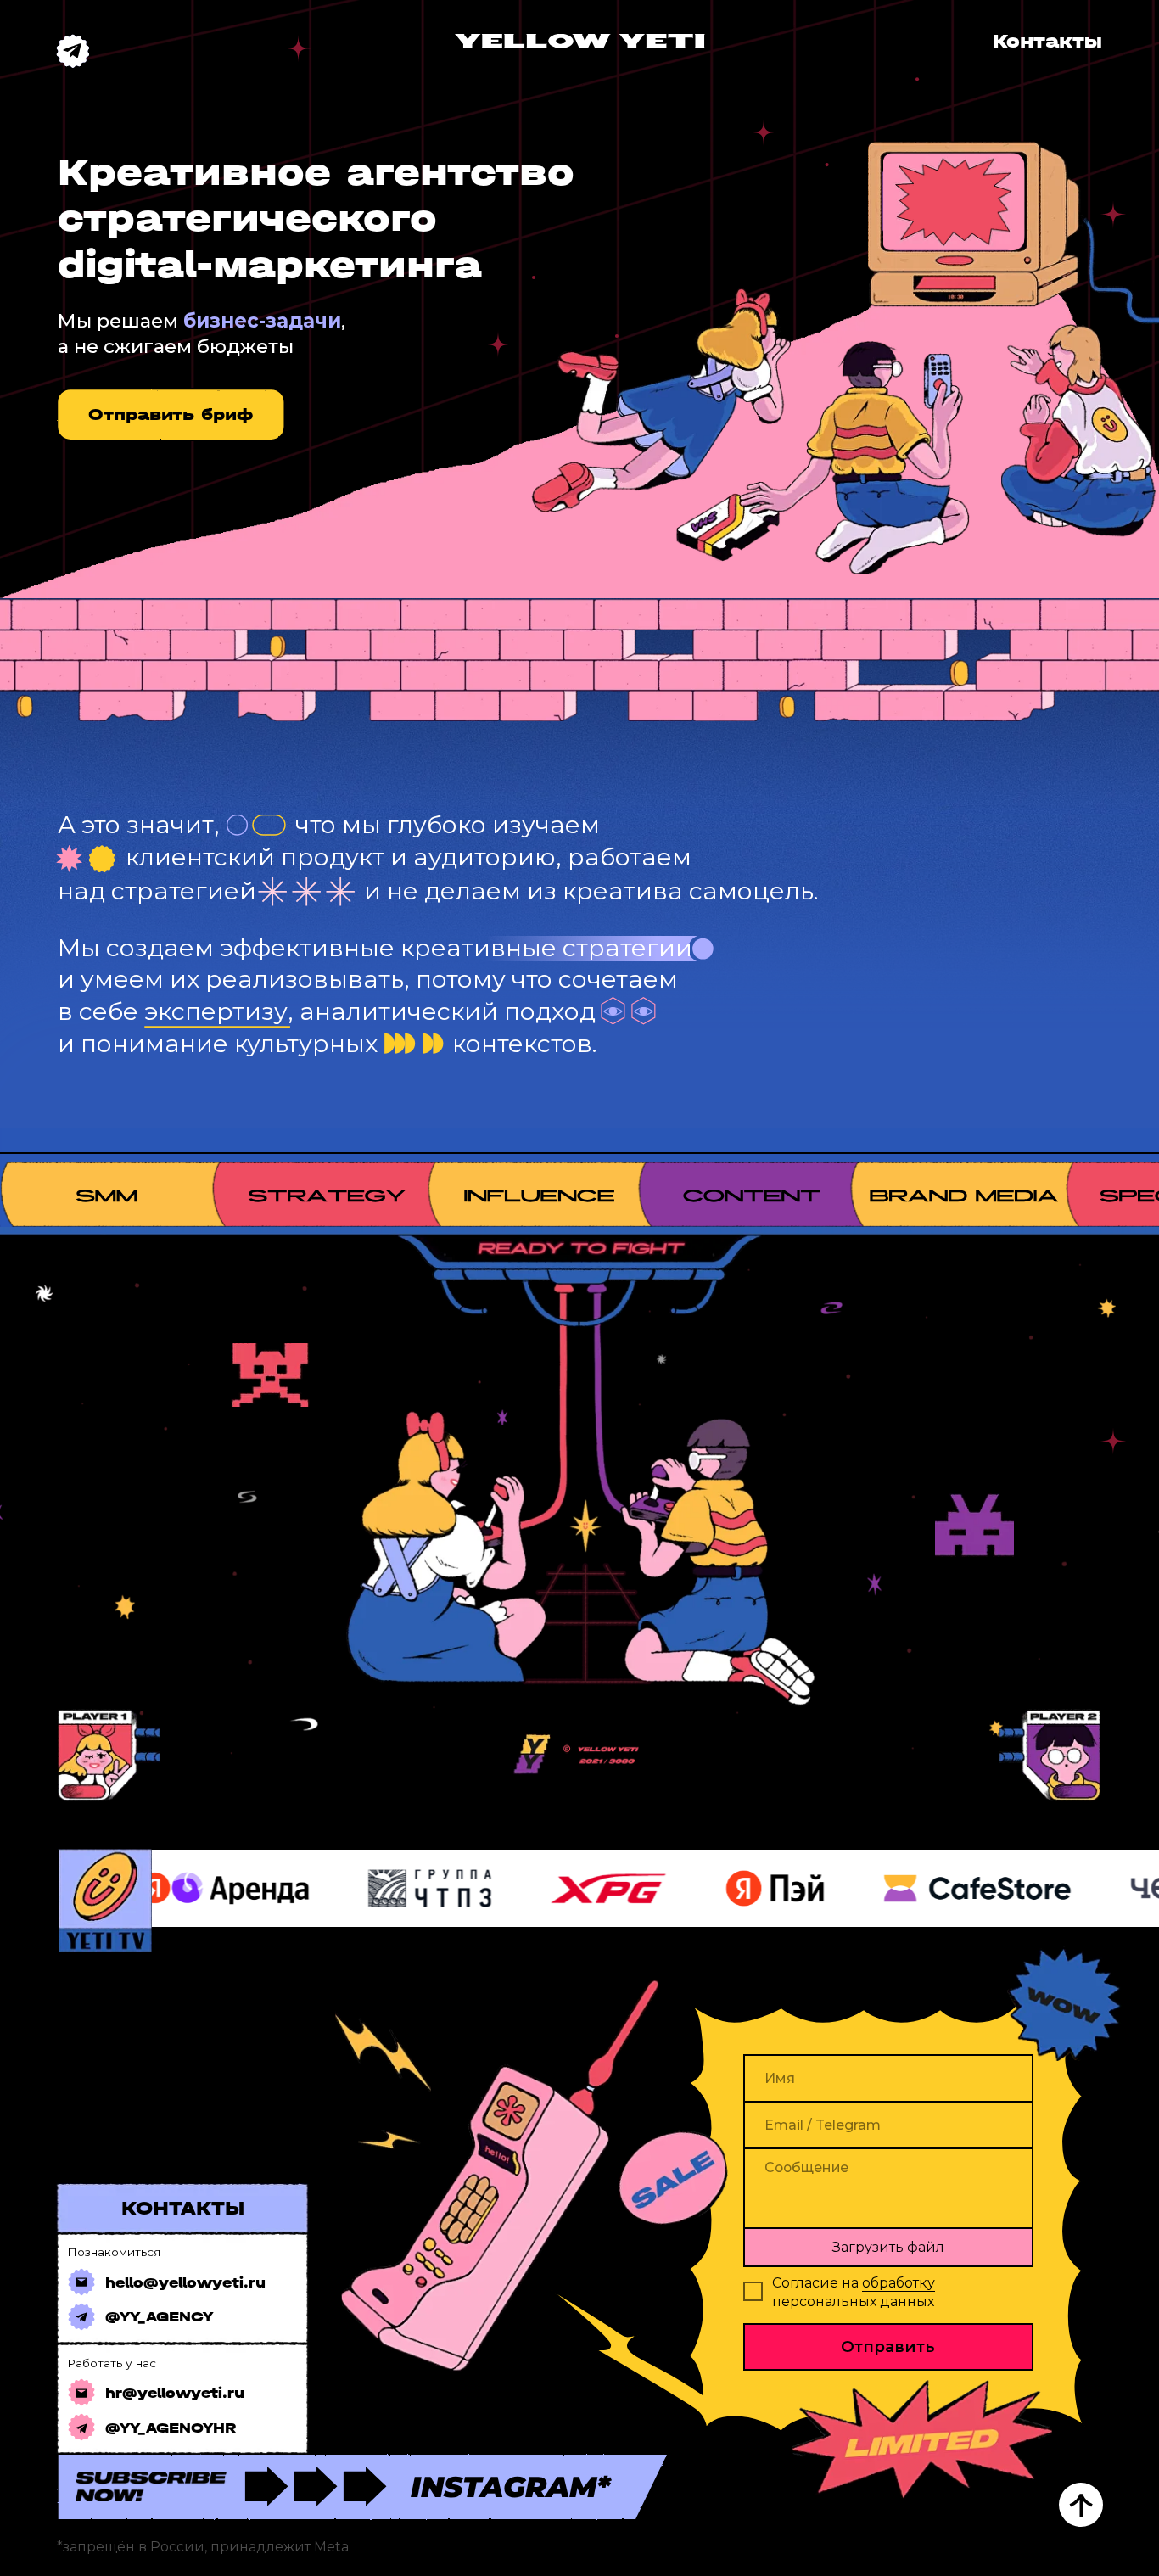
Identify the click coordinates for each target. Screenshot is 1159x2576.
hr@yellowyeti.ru (175, 2393)
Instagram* (510, 2487)
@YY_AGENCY (159, 2317)
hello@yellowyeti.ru (185, 2283)
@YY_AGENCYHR (171, 2428)
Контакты (1047, 41)
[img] (580, 41)
